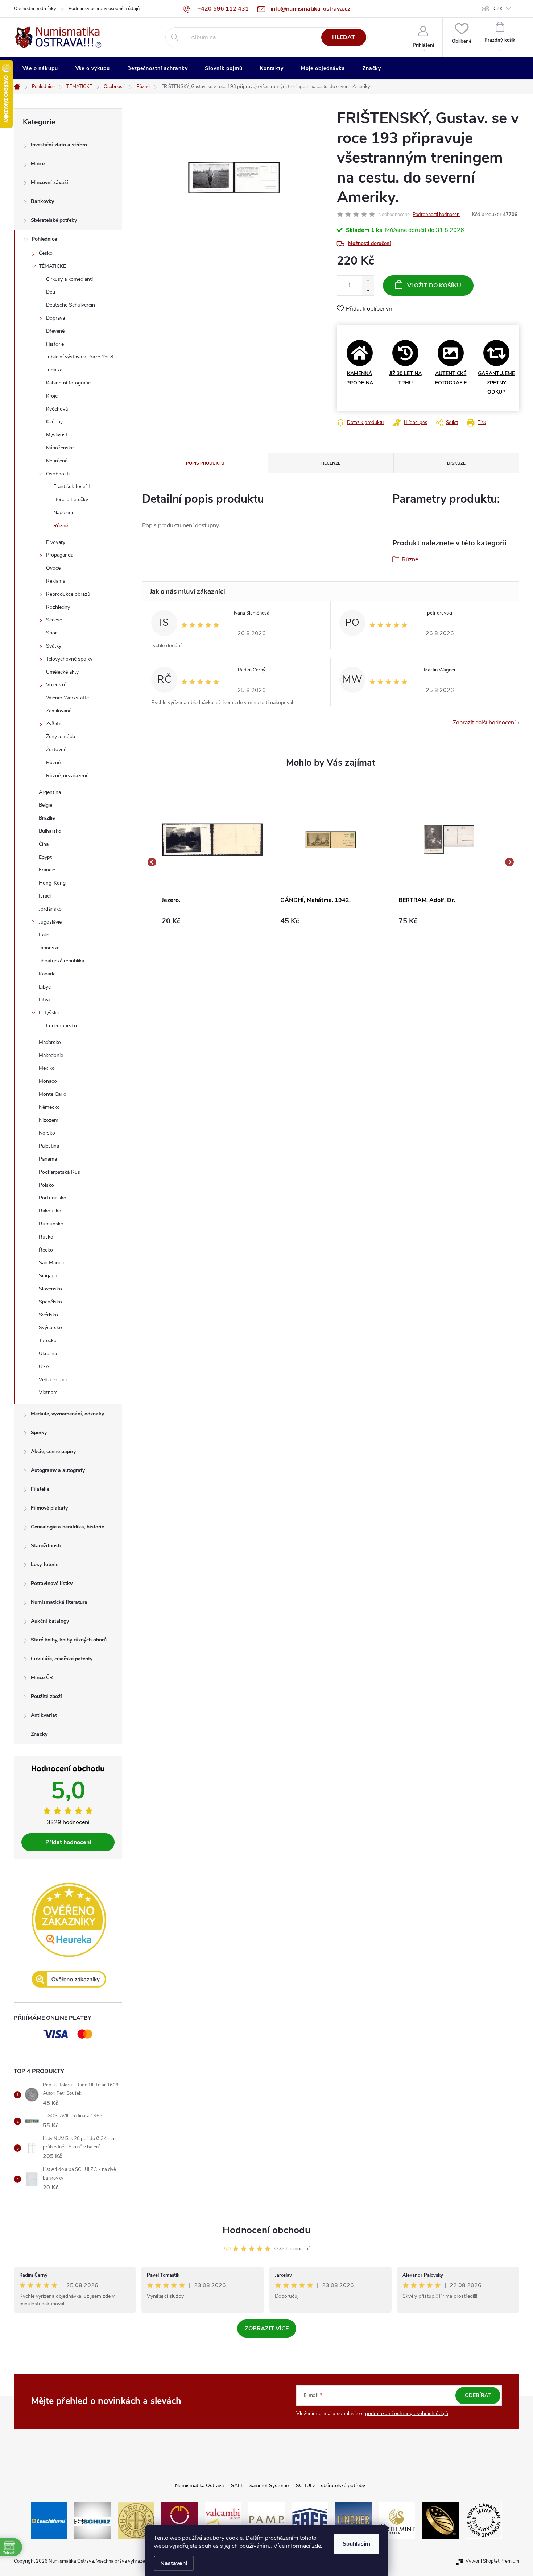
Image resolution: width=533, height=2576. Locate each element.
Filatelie (40, 1489)
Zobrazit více (267, 2329)
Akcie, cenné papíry (53, 1451)
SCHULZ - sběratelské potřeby (330, 2486)
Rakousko (50, 1211)
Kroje (52, 396)
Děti (51, 292)
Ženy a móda (61, 736)
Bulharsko (50, 831)
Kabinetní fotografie (68, 383)
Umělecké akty (62, 672)
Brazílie (47, 818)
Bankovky (42, 201)
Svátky (54, 646)
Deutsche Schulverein (71, 305)
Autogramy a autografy (58, 1470)
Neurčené (57, 461)
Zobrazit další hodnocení (484, 723)
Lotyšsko (49, 1013)
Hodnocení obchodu (266, 2230)
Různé (61, 526)
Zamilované (59, 711)
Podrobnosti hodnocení (437, 215)
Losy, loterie (45, 1564)
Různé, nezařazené (67, 776)
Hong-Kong (52, 883)
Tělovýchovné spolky (69, 659)
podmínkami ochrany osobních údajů (407, 2413)
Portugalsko (53, 1198)
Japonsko (49, 948)
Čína (44, 844)
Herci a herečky (71, 500)
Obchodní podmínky (35, 9)
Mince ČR (42, 1678)
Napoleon (64, 513)
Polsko (46, 1185)
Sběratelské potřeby (54, 220)
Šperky (39, 1433)
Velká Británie (54, 1380)
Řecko (46, 1250)
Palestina (49, 1146)
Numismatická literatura (59, 1602)
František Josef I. (72, 486)
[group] (212, 862)
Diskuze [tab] (456, 463)
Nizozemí (49, 1120)
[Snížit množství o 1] (368, 290)
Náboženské (60, 448)
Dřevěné (55, 331)
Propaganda (60, 555)
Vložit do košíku (434, 286)
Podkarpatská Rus (59, 1172)
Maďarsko (50, 1042)
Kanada (47, 974)
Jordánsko (50, 909)
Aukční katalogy (50, 1621)
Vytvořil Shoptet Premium (492, 2561)
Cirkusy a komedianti (69, 279)
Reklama (56, 581)
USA (44, 1367)
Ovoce (53, 568)
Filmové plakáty (49, 1508)
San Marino (52, 1263)
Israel (45, 896)
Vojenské (56, 685)
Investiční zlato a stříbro (59, 145)
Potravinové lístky (52, 1583)
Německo (49, 1107)
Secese (54, 620)
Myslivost (57, 435)
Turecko (48, 1341)
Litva (44, 1000)
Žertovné (56, 750)
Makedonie (51, 1055)
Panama (48, 1159)
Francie (47, 870)
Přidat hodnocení (68, 1842)
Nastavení (174, 2563)
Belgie (46, 805)
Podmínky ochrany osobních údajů (104, 9)
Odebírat (478, 2395)
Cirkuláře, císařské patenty (62, 1659)
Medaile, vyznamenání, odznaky (67, 1414)
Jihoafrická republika (61, 961)
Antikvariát (44, 1715)
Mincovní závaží (49, 182)
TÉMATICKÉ (52, 266)
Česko (46, 253)
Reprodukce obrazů (68, 594)
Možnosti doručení (369, 243)
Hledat (344, 37)
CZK (498, 9)
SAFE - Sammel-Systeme (260, 2486)
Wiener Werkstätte (67, 698)
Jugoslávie (50, 922)
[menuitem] (40, 68)
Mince (38, 164)
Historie (55, 344)
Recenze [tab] (331, 463)
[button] (212, 921)
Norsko (47, 1133)
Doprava (55, 318)
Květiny (54, 422)
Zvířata (54, 724)
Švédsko (48, 1315)
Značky (39, 1734)
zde (316, 2546)
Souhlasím (356, 2544)
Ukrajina (48, 1354)
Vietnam (48, 1392)
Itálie (44, 935)
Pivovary (56, 542)
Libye (45, 987)
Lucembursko (61, 1026)
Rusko (46, 1237)
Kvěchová (57, 409)
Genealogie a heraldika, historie (67, 1527)
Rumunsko (51, 1224)
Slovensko (50, 1289)
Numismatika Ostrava (199, 2486)
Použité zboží (46, 1696)
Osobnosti (58, 474)
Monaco (48, 1081)
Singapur (49, 1276)
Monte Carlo (53, 1094)
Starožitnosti (46, 1546)
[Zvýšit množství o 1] (368, 281)
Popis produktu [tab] (205, 463)
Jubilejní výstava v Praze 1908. (80, 357)
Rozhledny (58, 607)
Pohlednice (44, 239)
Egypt (45, 857)
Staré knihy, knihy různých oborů (69, 1640)
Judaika (54, 370)
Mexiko (47, 1068)
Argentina (50, 792)
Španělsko (50, 1302)
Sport (53, 633)
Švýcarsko (50, 1327)
